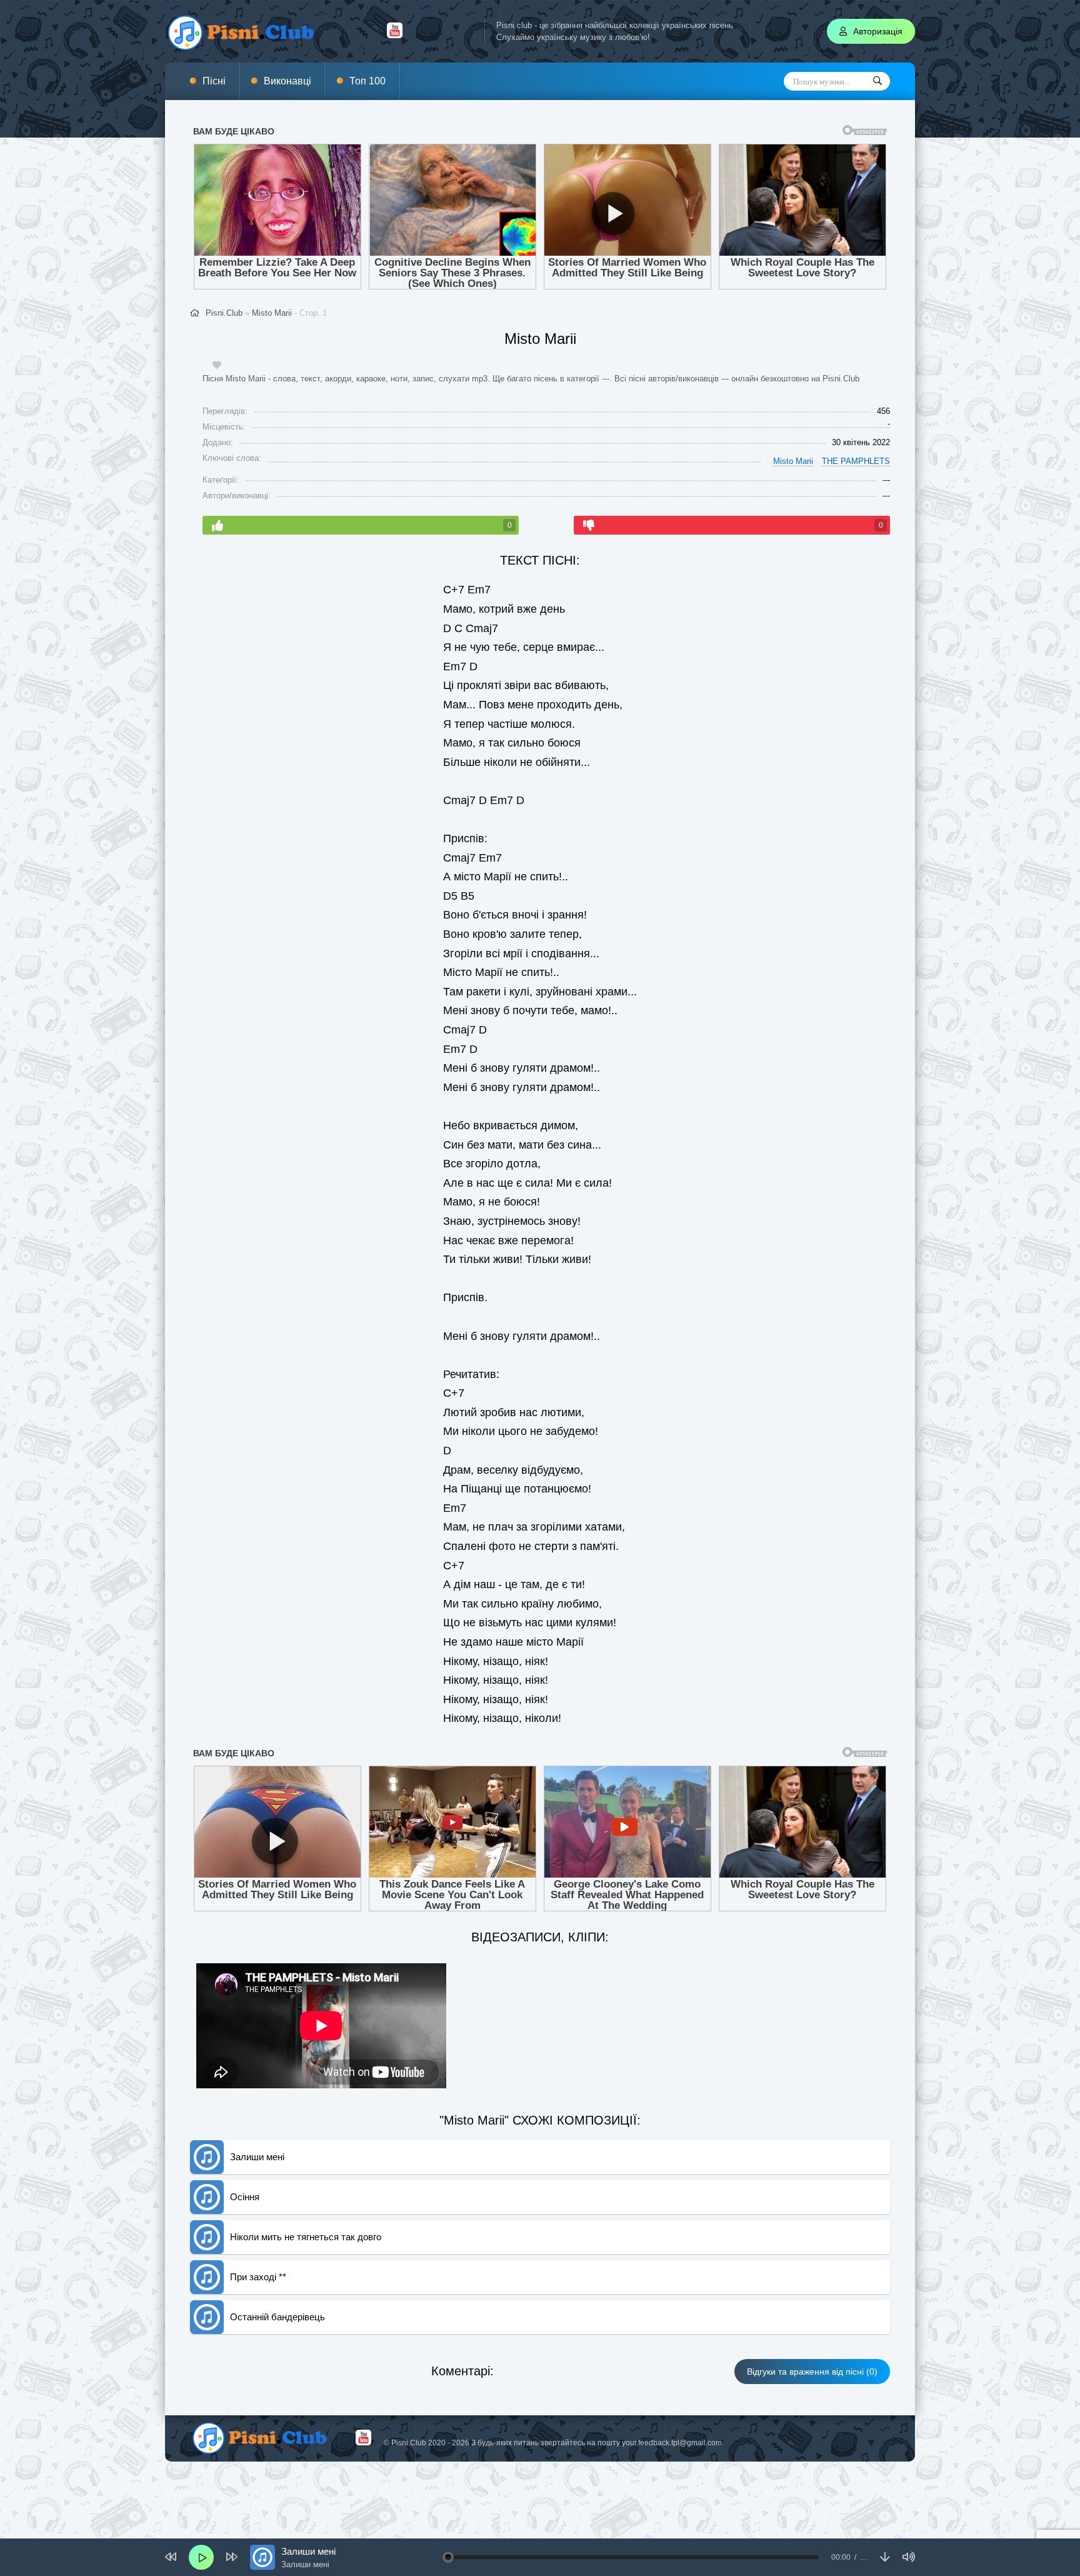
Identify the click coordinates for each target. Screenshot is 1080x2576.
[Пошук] (877, 81)
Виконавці (287, 81)
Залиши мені (257, 2157)
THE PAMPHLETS (856, 461)
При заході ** (258, 2277)
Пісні (214, 81)
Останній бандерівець (277, 2317)
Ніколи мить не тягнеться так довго (306, 2237)
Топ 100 (367, 81)
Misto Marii (272, 313)
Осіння (245, 2197)
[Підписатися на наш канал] (395, 35)
